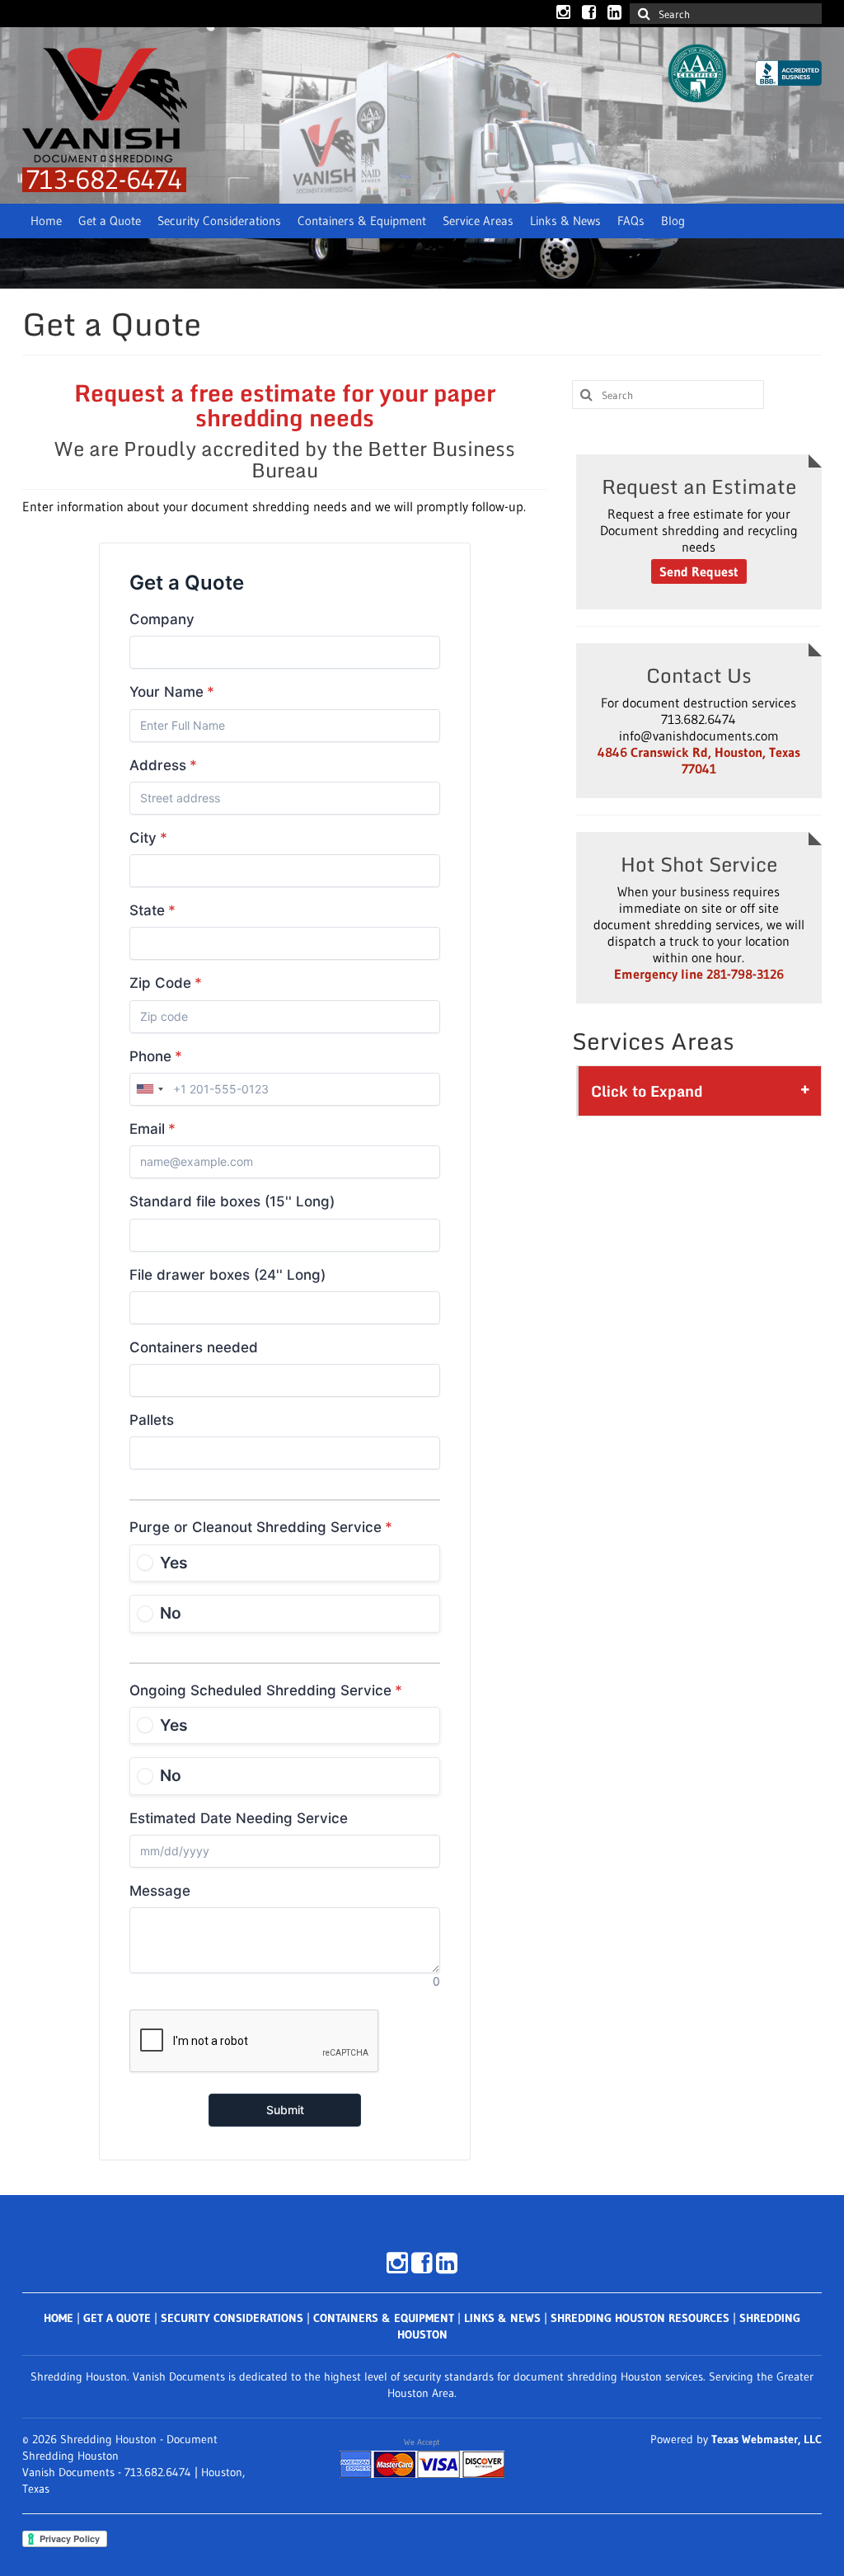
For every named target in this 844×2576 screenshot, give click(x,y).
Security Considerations (219, 221)
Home (46, 221)
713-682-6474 (104, 179)
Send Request (699, 571)
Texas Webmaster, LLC (767, 2439)
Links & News (565, 221)
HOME (59, 2318)
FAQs (631, 221)
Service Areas (478, 221)
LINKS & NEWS (502, 2318)
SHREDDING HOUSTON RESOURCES (640, 2318)
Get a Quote (110, 221)
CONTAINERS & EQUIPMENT (384, 2318)
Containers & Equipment (362, 221)
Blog (673, 221)
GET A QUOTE (117, 2318)
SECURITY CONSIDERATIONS (232, 2318)
